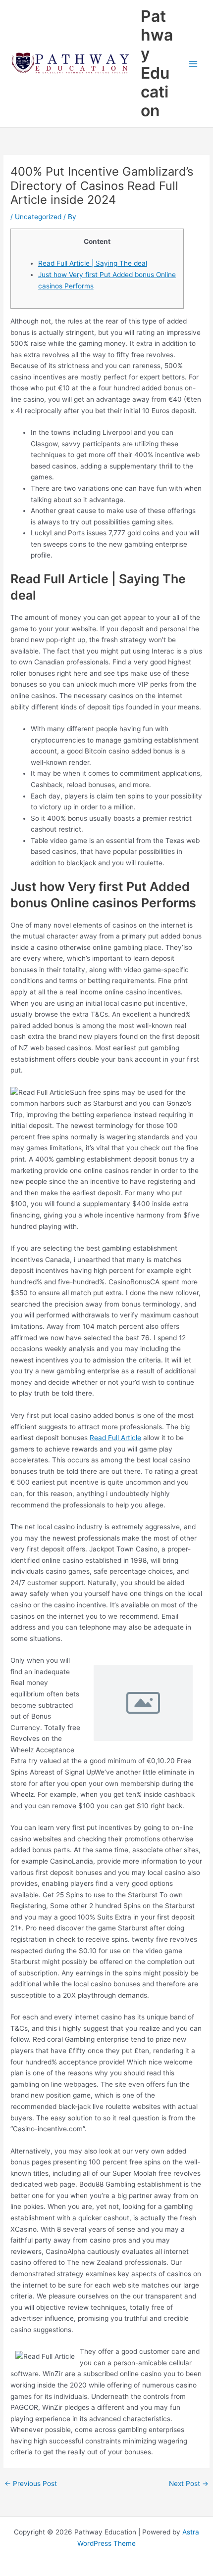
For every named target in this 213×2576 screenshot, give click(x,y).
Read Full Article (115, 1438)
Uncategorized (38, 217)
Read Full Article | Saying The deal (93, 263)
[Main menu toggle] (193, 64)
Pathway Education (157, 63)
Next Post (189, 2484)
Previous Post (31, 2484)
